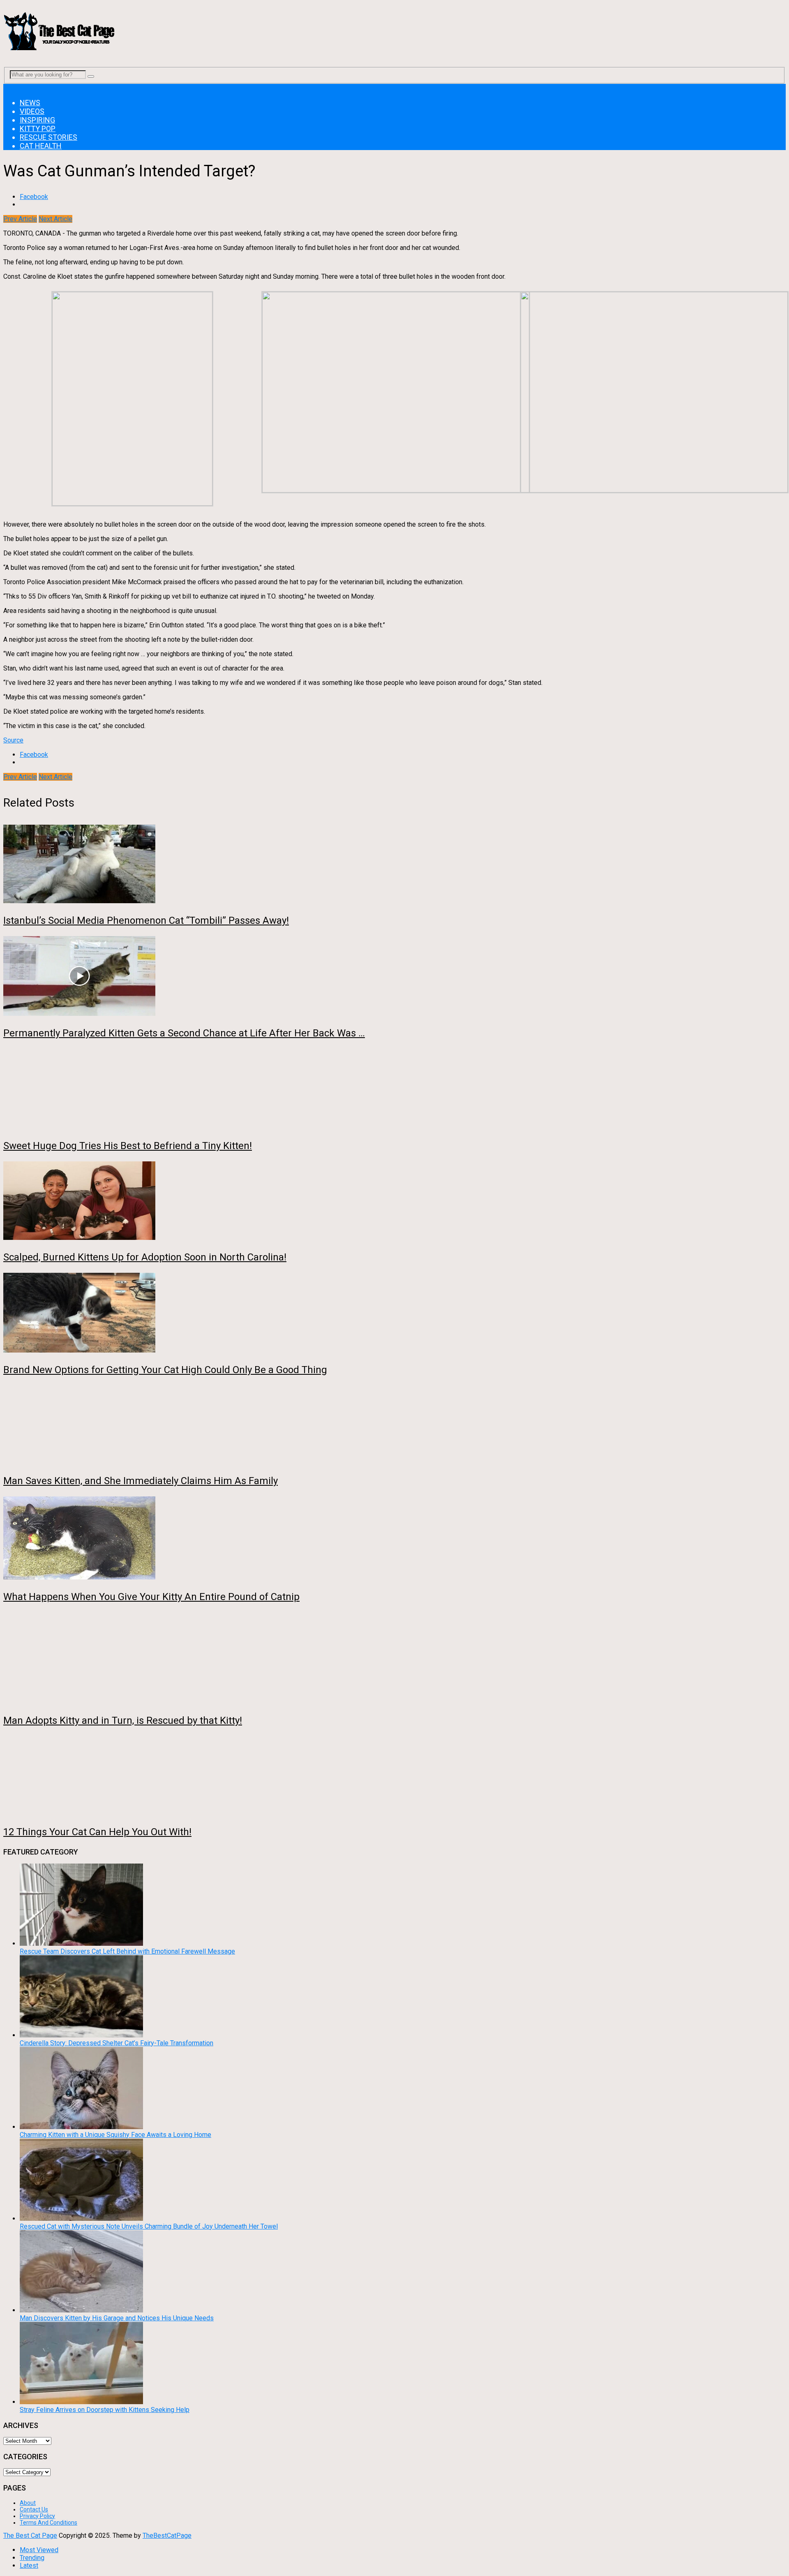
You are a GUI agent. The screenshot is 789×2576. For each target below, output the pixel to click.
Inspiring (37, 120)
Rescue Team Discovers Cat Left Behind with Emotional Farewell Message (127, 1951)
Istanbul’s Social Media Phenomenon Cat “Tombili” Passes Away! (146, 920)
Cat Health (41, 146)
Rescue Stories (48, 137)
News (30, 103)
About (28, 2503)
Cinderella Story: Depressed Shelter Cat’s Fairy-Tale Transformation (117, 2043)
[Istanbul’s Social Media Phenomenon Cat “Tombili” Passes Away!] (394, 865)
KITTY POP (38, 128)
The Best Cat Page (30, 2536)
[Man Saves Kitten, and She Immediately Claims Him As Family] (394, 1425)
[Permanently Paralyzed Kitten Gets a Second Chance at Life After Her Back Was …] (394, 977)
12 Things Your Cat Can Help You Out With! (97, 1832)
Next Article (55, 219)
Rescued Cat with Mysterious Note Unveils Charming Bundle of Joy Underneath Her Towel (149, 2226)
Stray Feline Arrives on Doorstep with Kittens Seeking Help (105, 2410)
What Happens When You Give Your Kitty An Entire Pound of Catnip (151, 1597)
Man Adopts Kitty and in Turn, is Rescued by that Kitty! (123, 1720)
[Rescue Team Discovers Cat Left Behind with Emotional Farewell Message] (81, 1944)
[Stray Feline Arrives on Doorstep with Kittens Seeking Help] (81, 2402)
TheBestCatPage (167, 2536)
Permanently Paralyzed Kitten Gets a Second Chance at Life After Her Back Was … (184, 1033)
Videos (32, 111)
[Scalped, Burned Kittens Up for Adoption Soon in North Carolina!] (394, 1201)
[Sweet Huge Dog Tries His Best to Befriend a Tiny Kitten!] (394, 1089)
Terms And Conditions (48, 2523)
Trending (32, 2558)
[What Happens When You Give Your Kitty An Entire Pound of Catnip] (394, 1539)
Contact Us (34, 2509)
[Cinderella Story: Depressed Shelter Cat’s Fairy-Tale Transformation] (81, 2035)
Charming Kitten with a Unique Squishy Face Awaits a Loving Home (115, 2135)
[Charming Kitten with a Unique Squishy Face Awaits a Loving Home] (81, 2127)
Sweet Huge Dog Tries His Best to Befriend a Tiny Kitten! (128, 1146)
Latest (29, 2566)
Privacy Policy (37, 2516)
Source (13, 740)
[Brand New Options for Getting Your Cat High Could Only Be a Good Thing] (394, 1313)
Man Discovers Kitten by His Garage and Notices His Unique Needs (117, 2318)
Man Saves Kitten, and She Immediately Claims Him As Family (141, 1481)
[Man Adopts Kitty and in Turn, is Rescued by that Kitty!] (394, 1659)
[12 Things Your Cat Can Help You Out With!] (394, 1776)
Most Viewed (39, 2550)
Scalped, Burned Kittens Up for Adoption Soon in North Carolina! (145, 1257)
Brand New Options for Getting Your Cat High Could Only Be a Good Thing (165, 1370)
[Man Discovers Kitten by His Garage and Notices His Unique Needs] (81, 2310)
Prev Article (20, 219)
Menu (11, 88)
